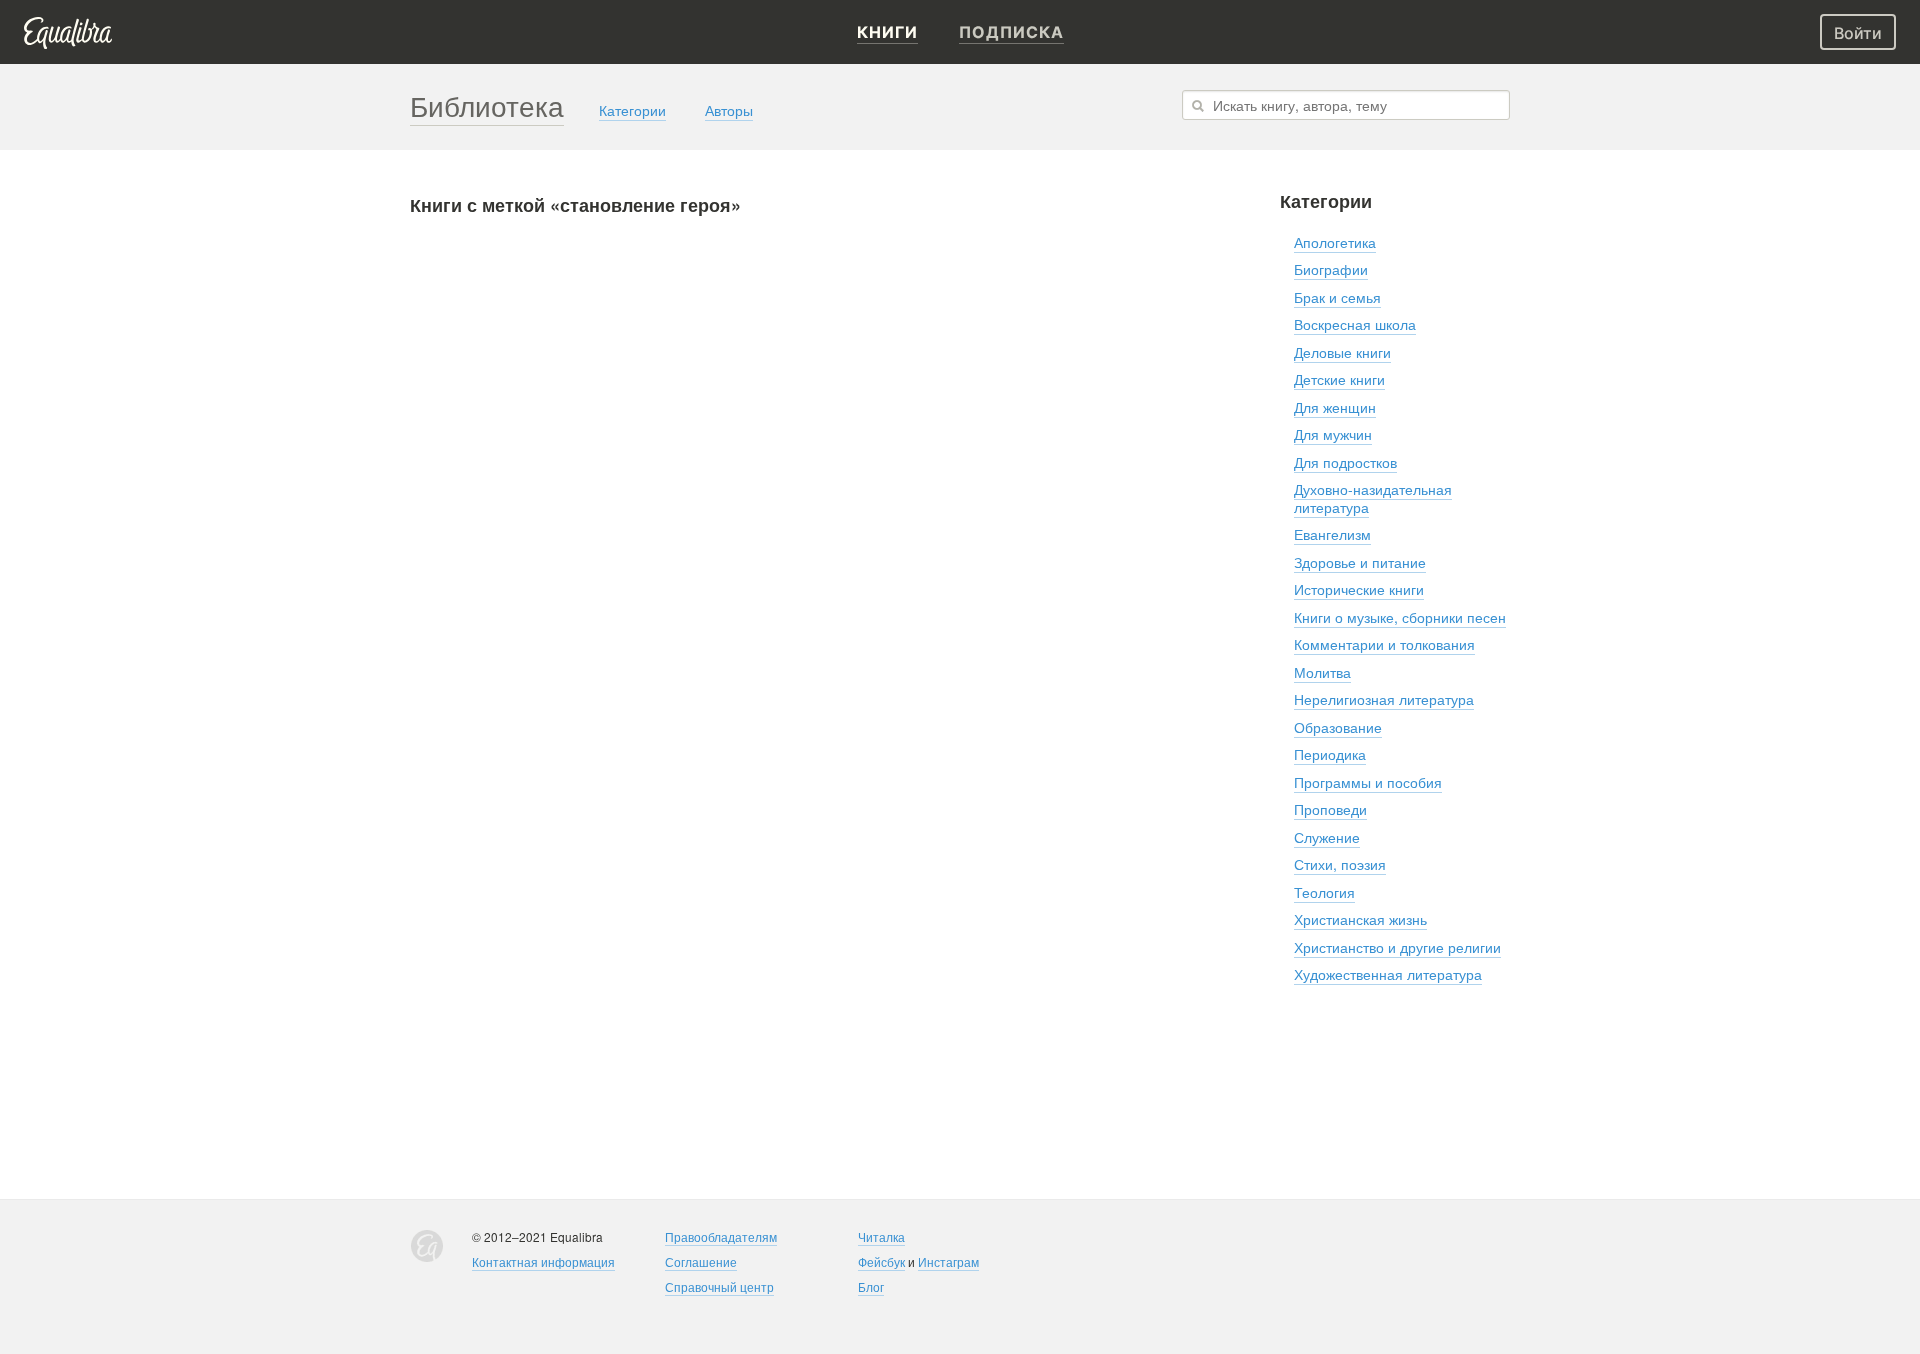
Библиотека (487, 105)
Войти (1858, 33)
